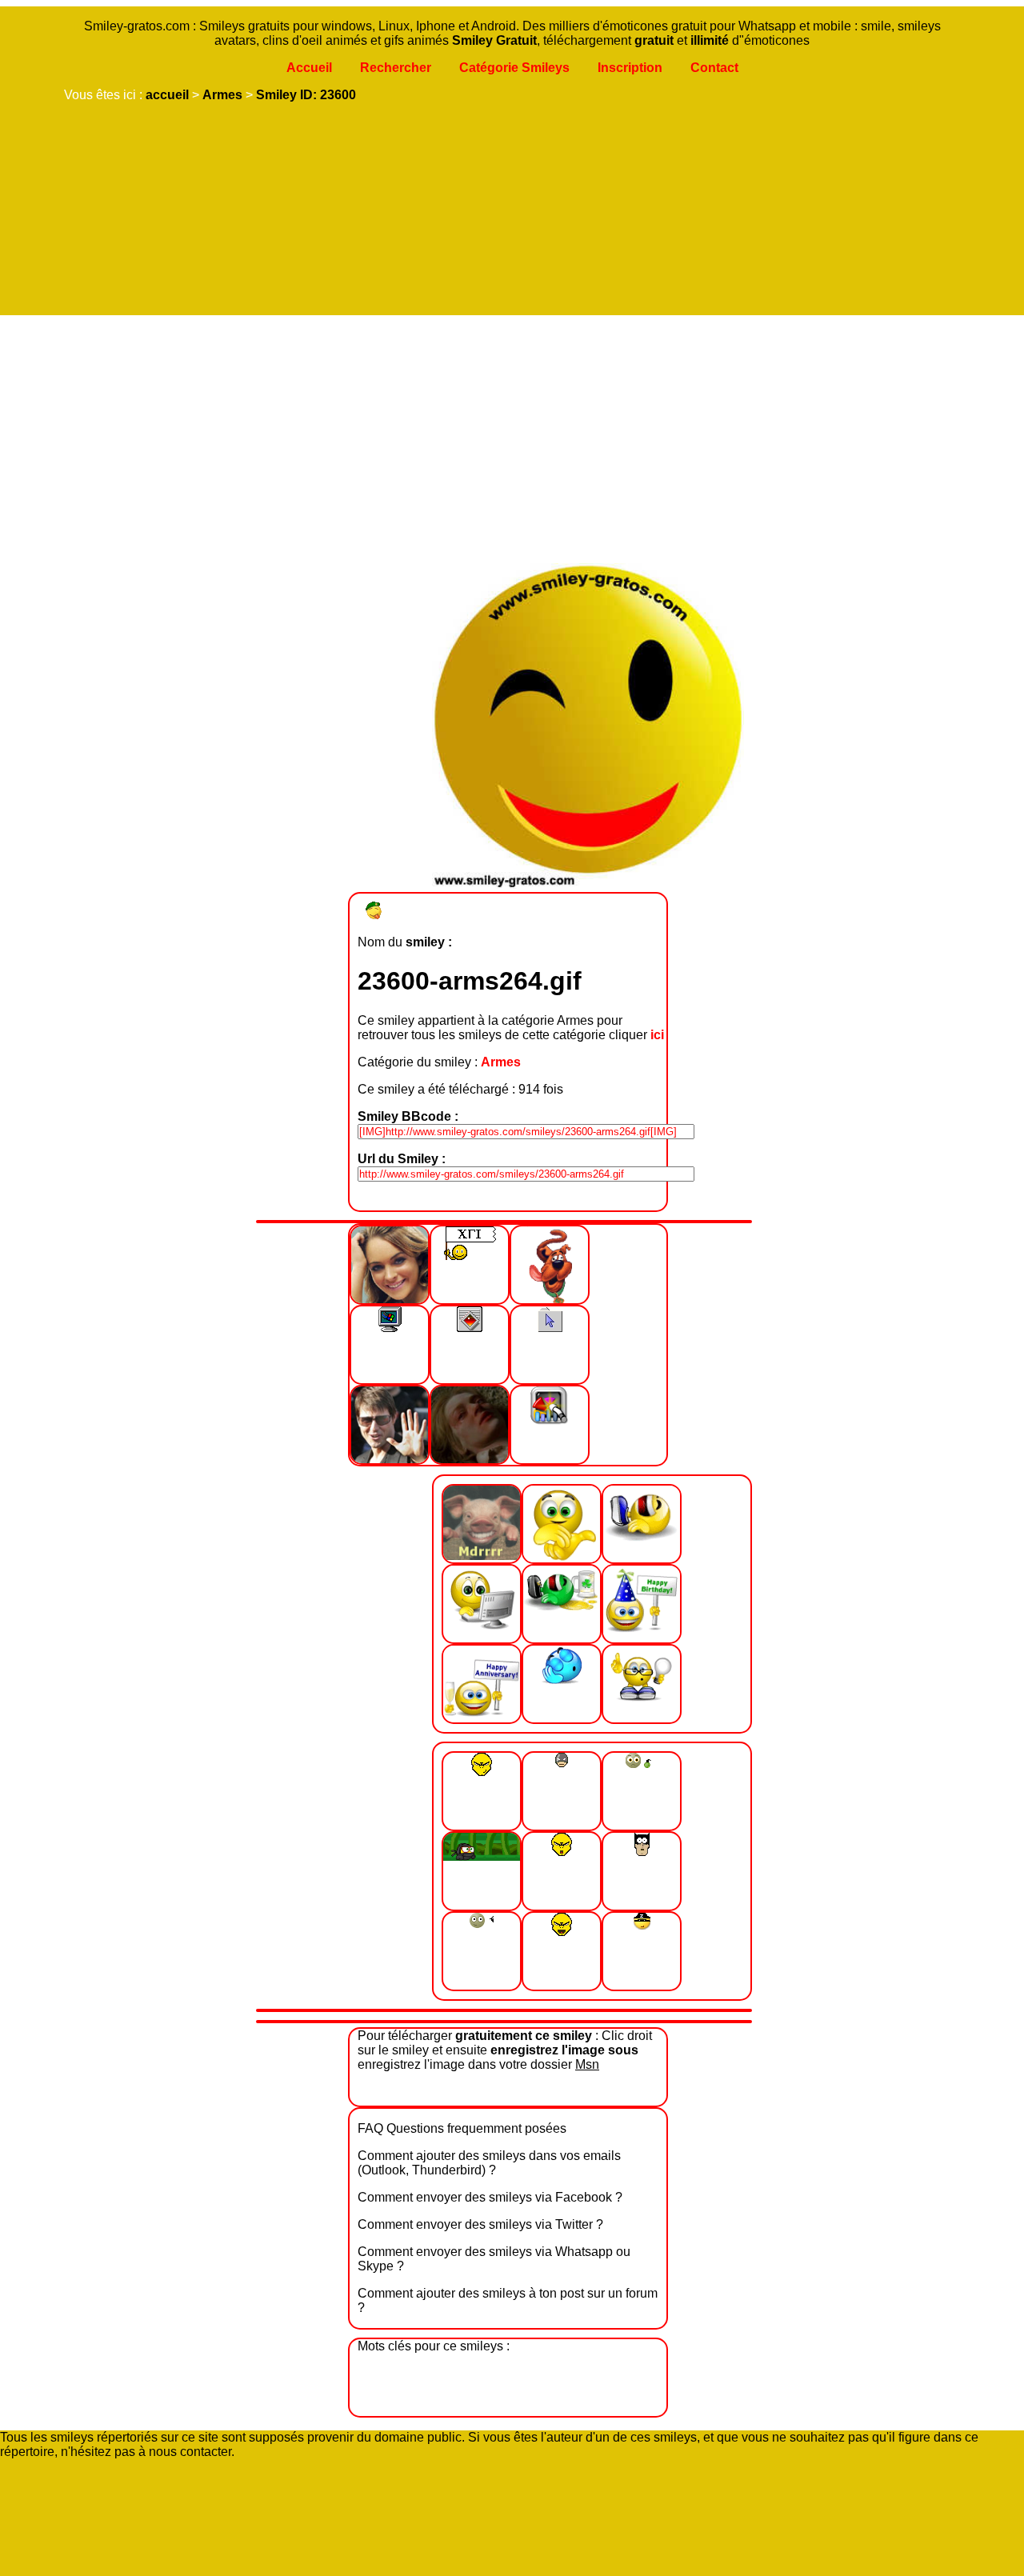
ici (657, 1035)
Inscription (630, 68)
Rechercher (396, 68)
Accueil (309, 68)
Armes (222, 95)
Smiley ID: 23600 (306, 95)
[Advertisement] (508, 435)
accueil (167, 95)
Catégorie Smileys (514, 68)
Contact (714, 68)
